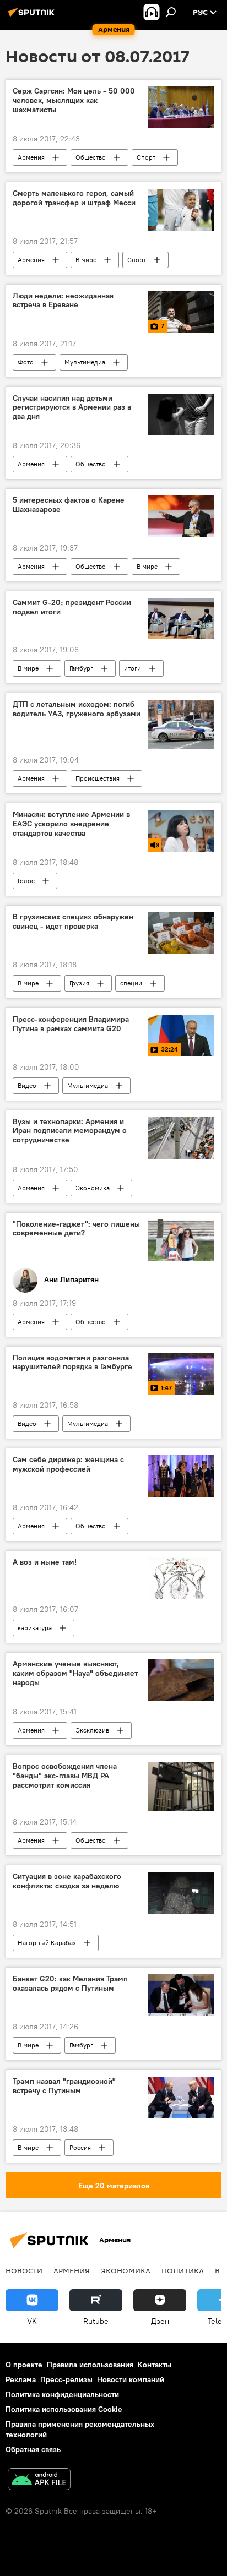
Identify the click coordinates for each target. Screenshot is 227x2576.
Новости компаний (131, 2379)
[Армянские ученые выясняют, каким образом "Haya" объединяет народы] (181, 1680)
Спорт (146, 157)
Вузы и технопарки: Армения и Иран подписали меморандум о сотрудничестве (70, 1131)
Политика (183, 2270)
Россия (80, 2147)
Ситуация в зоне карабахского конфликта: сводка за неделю (67, 1881)
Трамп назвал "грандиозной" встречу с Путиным (64, 2086)
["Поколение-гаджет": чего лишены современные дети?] (181, 1240)
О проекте (24, 2365)
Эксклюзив (92, 1730)
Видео (27, 1085)
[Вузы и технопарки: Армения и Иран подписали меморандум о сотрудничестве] (181, 1138)
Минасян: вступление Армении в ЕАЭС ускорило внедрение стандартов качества (71, 824)
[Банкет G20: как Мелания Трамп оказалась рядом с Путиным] (181, 1995)
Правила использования (90, 2365)
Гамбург (81, 668)
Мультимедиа (85, 362)
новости (24, 2270)
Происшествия (98, 778)
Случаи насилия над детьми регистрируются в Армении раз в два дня (72, 408)
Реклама (21, 2379)
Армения (31, 157)
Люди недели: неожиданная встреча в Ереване (63, 301)
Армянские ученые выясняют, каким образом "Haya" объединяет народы (75, 1673)
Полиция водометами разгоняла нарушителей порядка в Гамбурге (72, 1363)
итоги (133, 668)
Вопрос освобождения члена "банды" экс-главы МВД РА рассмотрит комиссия (65, 1776)
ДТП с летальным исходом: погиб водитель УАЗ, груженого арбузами (77, 709)
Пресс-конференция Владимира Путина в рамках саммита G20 (71, 1024)
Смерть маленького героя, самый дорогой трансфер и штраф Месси (74, 198)
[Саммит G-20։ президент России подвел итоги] (181, 619)
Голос (26, 881)
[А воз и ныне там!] (181, 1578)
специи (131, 983)
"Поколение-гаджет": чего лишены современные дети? (76, 1229)
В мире (86, 260)
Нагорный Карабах (47, 1943)
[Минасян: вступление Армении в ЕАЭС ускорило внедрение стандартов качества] (181, 831)
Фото (26, 362)
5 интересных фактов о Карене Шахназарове (69, 505)
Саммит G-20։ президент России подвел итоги (72, 607)
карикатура (35, 1628)
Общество (91, 157)
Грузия (79, 983)
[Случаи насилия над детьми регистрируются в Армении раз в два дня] (181, 414)
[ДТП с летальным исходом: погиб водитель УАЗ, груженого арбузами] (181, 725)
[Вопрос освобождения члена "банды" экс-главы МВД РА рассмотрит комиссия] (181, 1787)
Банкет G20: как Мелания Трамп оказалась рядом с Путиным (70, 1984)
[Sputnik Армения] (33, 17)
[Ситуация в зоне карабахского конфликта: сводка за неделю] (181, 1893)
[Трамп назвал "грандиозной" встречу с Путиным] (181, 2097)
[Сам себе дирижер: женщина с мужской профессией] (181, 1476)
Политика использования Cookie (64, 2409)
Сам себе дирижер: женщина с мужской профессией (68, 1464)
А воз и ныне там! (45, 1562)
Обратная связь (33, 2449)
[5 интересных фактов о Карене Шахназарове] (181, 516)
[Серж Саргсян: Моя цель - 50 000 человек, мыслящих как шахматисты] (181, 107)
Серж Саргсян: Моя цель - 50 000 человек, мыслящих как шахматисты (74, 100)
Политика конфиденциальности (62, 2394)
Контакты (155, 2365)
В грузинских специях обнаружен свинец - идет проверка (73, 922)
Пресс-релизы (66, 2379)
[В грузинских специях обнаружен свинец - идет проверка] (181, 933)
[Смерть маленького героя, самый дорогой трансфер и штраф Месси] (181, 210)
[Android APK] (39, 2480)
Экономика (93, 1188)
